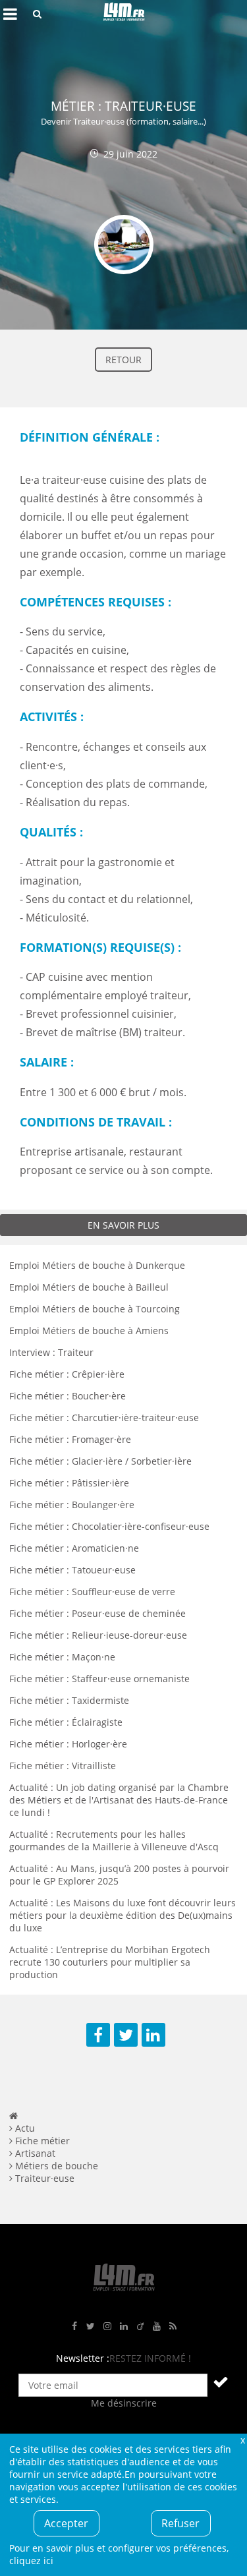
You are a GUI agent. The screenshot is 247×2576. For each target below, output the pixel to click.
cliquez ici (31, 2561)
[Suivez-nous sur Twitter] (91, 2327)
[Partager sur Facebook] (98, 2035)
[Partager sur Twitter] (126, 2035)
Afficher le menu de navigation (10, 14)
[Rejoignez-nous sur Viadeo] (140, 2327)
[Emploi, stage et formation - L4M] (14, 2116)
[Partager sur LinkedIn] (153, 2035)
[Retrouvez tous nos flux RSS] (173, 2327)
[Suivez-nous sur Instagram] (107, 2327)
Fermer (242, 2440)
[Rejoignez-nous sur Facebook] (74, 2327)
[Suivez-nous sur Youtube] (157, 2327)
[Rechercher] (37, 14)
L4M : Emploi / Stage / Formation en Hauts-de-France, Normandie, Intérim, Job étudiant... (124, 14)
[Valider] (221, 2382)
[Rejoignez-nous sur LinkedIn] (124, 2327)
